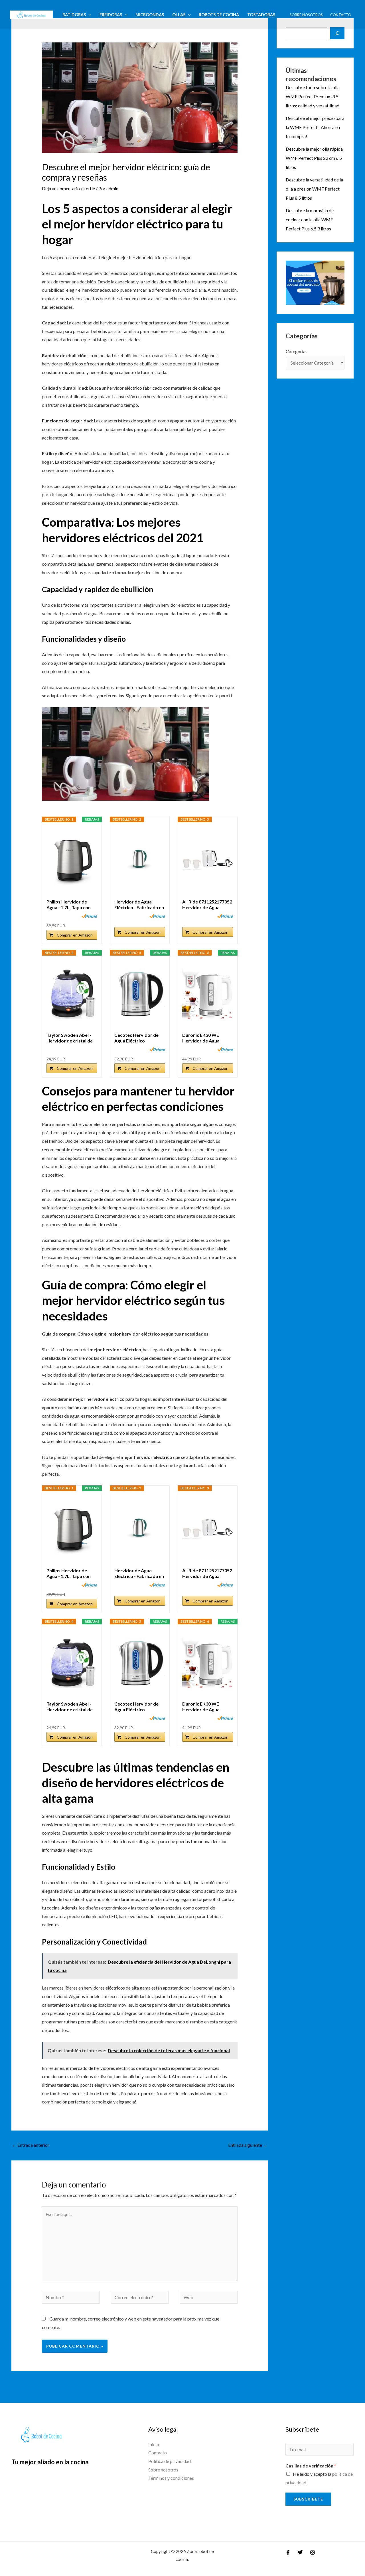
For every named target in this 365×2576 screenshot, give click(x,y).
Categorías (297, 351)
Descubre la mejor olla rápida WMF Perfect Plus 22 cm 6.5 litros (314, 158)
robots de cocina (219, 15)
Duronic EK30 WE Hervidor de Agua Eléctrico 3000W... (201, 1038)
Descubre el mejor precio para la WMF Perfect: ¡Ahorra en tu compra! (315, 127)
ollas (179, 15)
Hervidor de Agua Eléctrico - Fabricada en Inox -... (139, 905)
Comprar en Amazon (75, 935)
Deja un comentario (61, 188)
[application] (89, 15)
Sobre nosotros (306, 15)
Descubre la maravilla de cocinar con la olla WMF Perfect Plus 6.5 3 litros (310, 219)
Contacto (341, 15)
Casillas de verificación (311, 2466)
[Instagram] (313, 2552)
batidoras (74, 15)
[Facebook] (288, 2552)
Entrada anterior (31, 2145)
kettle (89, 188)
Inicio (154, 2444)
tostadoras (261, 15)
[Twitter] (300, 2552)
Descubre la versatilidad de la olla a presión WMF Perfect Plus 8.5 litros (314, 189)
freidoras (111, 15)
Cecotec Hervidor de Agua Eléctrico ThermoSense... (136, 1038)
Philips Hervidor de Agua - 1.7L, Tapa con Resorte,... (69, 905)
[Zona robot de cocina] (31, 14)
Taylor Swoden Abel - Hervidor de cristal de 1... (70, 1038)
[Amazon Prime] (89, 916)
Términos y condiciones (171, 2478)
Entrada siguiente (248, 2145)
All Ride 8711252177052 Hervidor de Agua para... (207, 905)
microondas (150, 15)
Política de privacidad (170, 2461)
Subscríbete (308, 2499)
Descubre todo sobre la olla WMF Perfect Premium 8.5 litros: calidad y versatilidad (313, 96)
